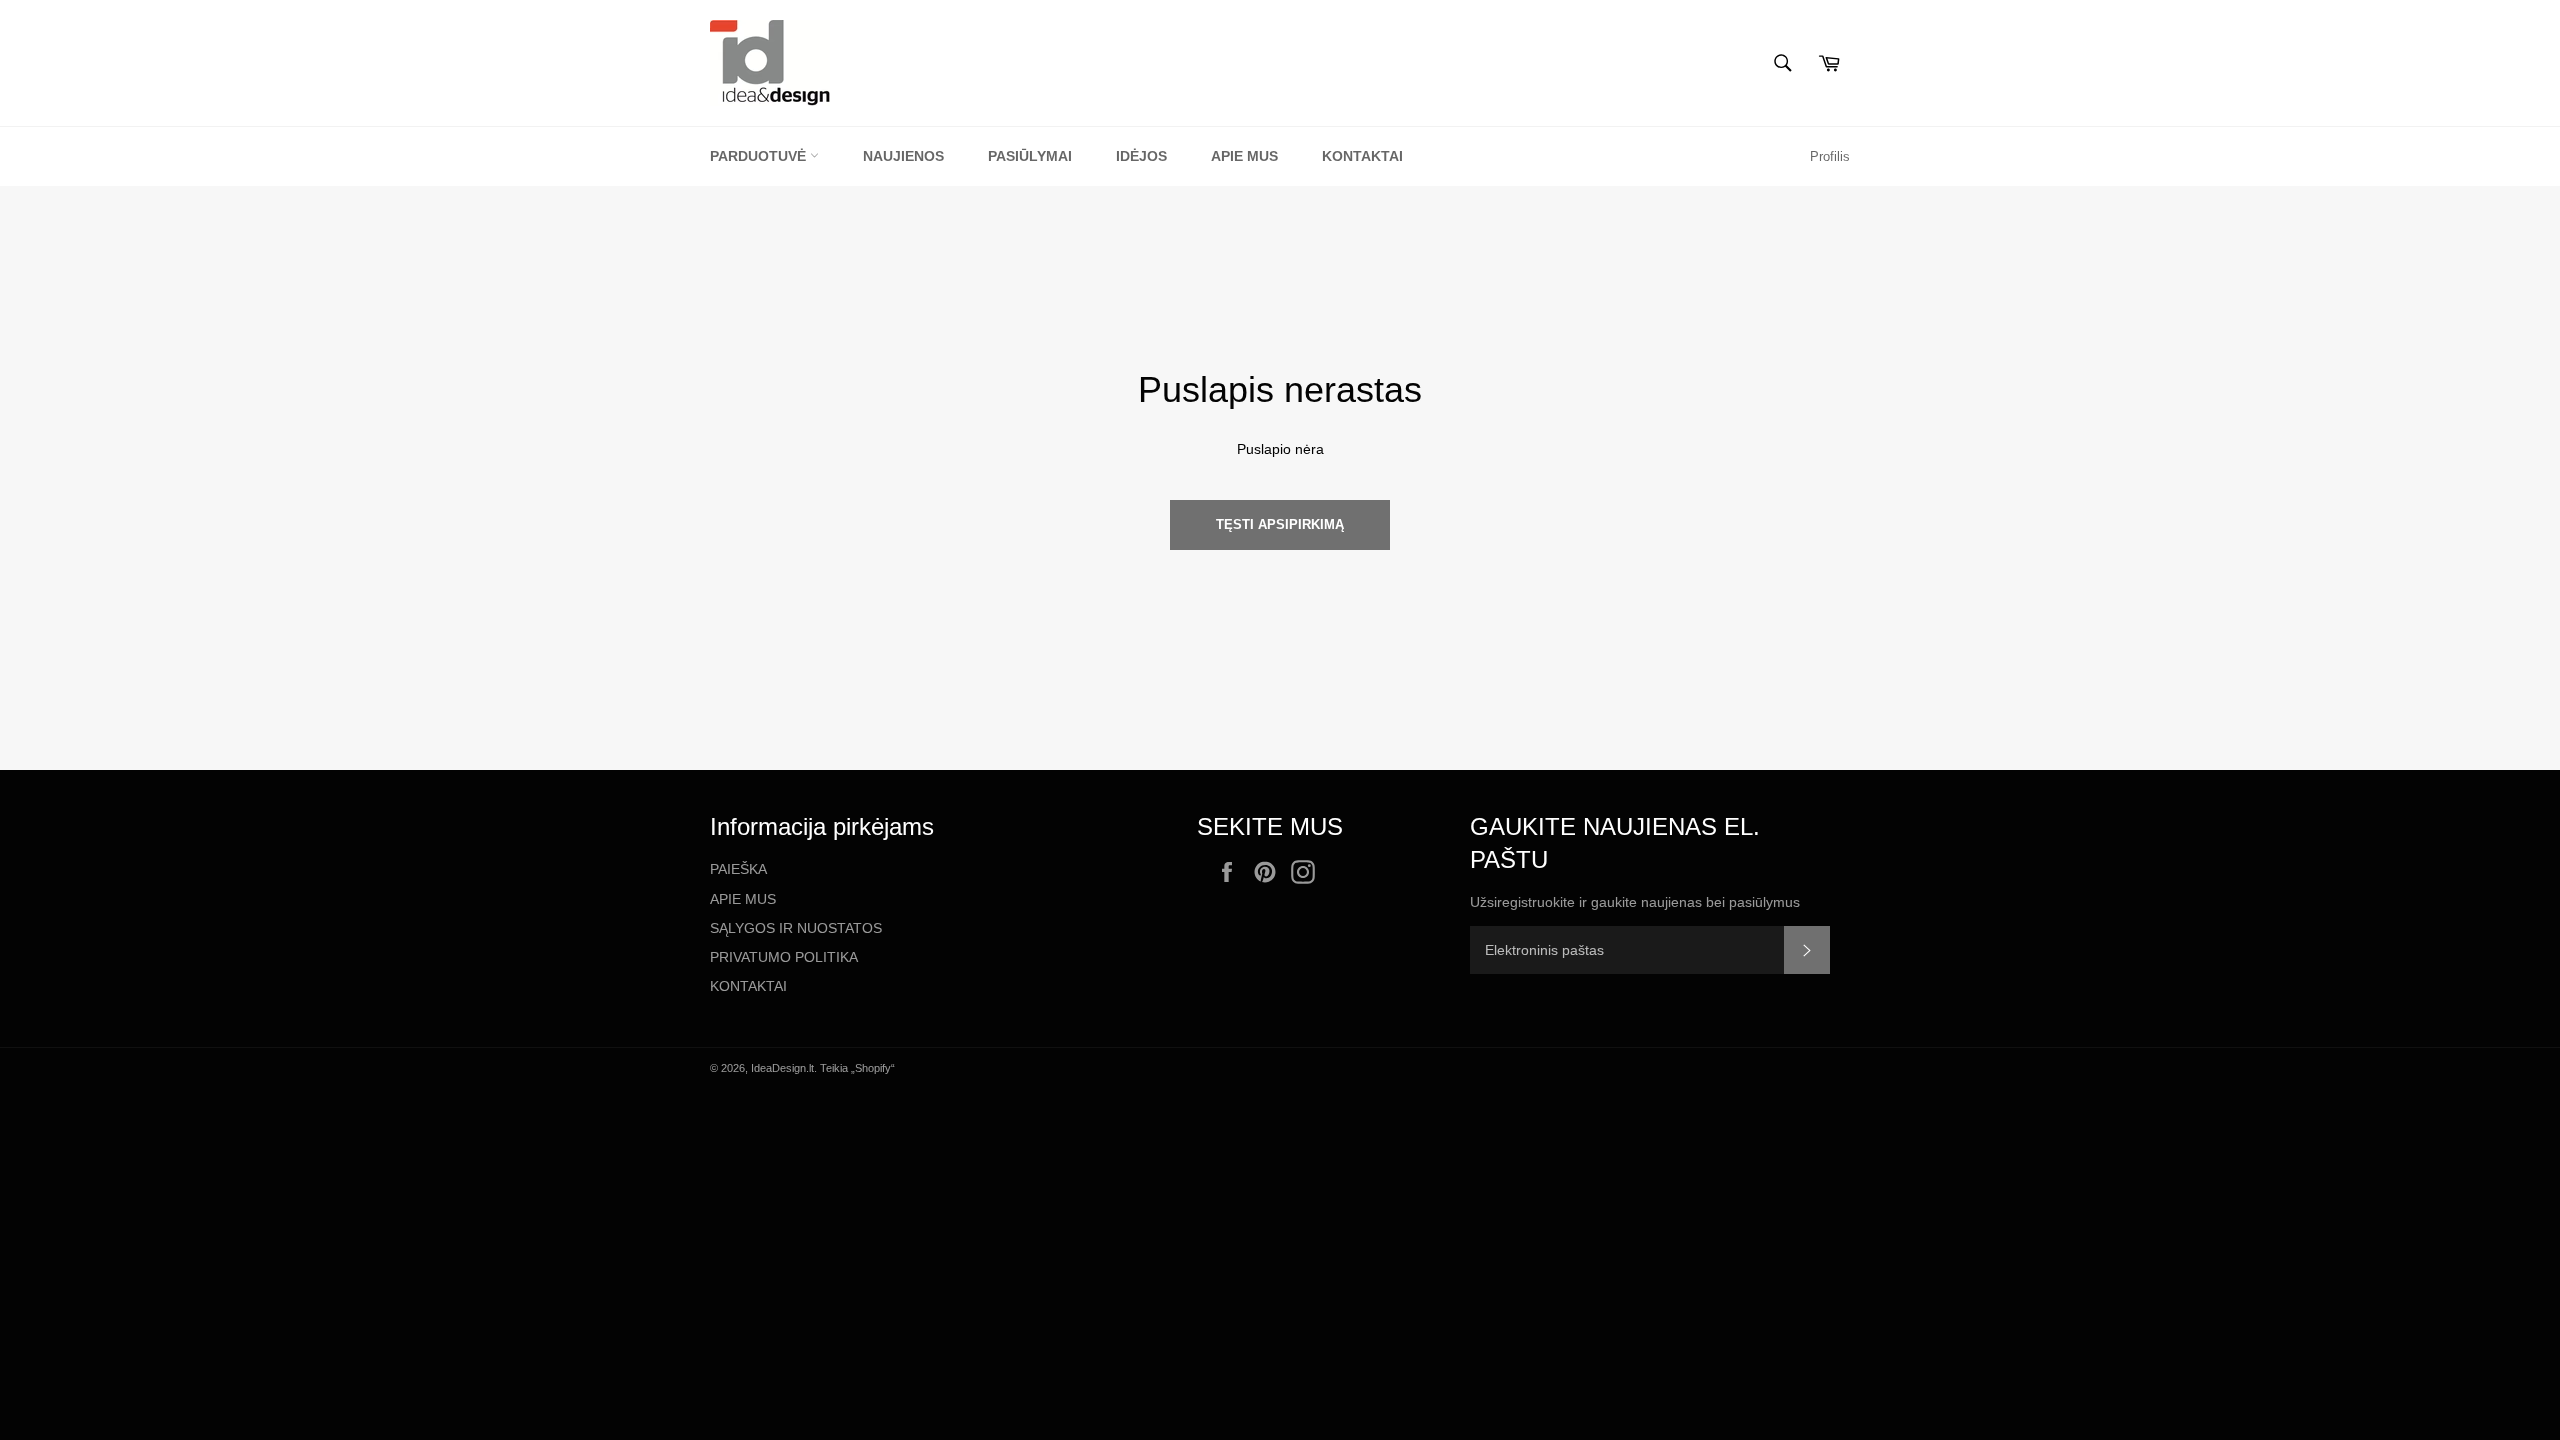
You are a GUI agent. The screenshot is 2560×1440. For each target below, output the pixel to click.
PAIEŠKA (738, 869)
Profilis (1830, 156)
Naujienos (903, 156)
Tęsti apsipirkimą (1280, 524)
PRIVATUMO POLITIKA (784, 957)
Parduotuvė (760, 156)
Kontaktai (1362, 156)
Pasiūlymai (1030, 156)
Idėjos (1141, 156)
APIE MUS (743, 899)
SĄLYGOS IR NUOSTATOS (796, 928)
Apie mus (1244, 156)
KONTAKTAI (748, 986)
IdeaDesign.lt (782, 1068)
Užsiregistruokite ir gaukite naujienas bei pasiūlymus (1635, 902)
